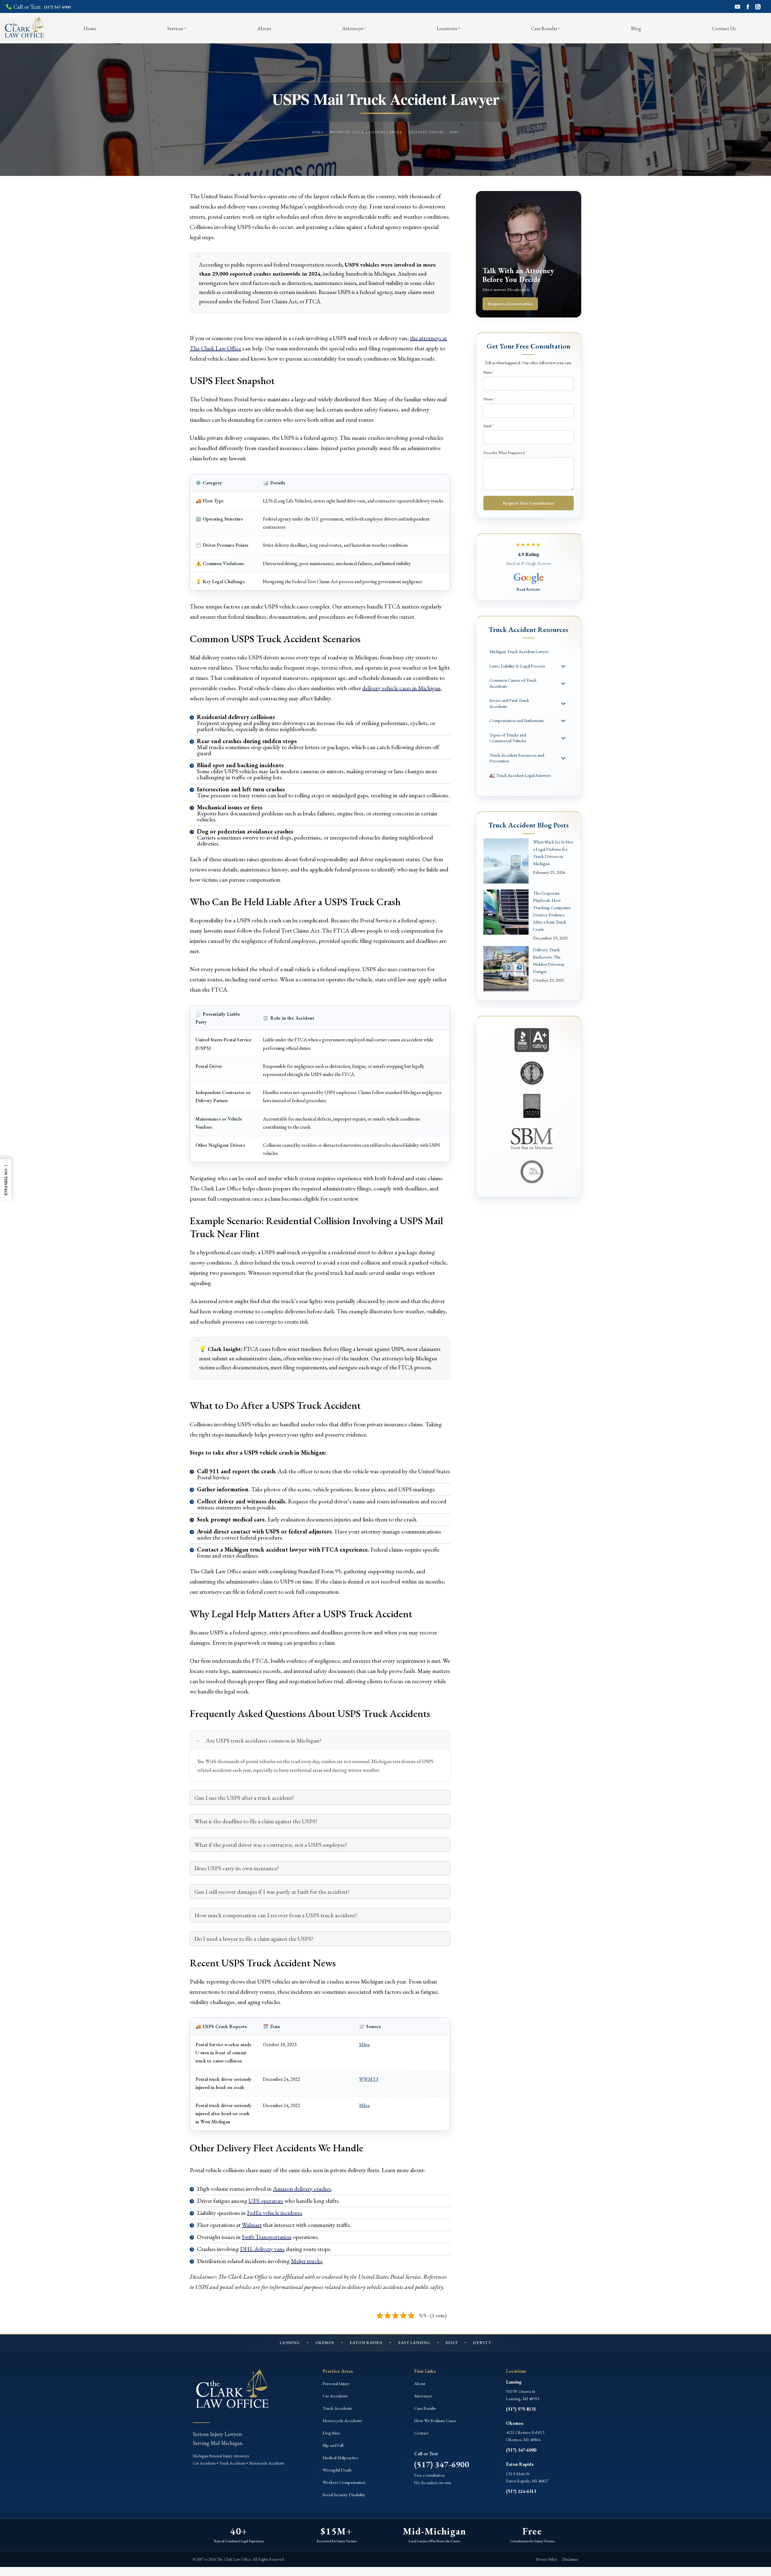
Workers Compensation (344, 2482)
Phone (490, 399)
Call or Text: (42, 7)
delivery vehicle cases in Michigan (401, 688)
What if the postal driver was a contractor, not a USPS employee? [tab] (271, 1845)
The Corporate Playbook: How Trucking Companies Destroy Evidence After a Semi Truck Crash (552, 911)
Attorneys (423, 2396)
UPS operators (266, 2201)
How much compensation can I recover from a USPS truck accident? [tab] (276, 1915)
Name (489, 372)
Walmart (252, 2225)
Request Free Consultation (528, 503)
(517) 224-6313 (521, 2491)
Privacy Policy (546, 2559)
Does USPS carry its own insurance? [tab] (237, 1868)
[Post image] (506, 861)
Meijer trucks (307, 2261)
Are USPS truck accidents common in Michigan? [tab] (264, 1740)
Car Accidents (335, 2396)
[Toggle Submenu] (563, 666)
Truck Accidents (337, 2408)
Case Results (425, 2408)
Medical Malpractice (340, 2457)
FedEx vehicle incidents (275, 2213)
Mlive (364, 2045)
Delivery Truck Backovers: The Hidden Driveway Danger (549, 960)
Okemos (515, 2423)
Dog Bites (331, 2433)
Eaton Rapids (520, 2464)
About (420, 2383)
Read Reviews (528, 589)
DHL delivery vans (262, 2249)
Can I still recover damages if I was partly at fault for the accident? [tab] (272, 1892)
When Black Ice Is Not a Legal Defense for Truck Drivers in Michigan (553, 853)
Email (489, 426)
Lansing (514, 2382)
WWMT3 (369, 2079)
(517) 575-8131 (521, 2409)
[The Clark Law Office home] (232, 2391)
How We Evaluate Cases (435, 2420)
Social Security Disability (344, 2495)
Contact (421, 2433)
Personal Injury (336, 2383)
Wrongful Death (337, 2470)
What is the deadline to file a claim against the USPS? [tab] (256, 1821)
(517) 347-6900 (442, 2464)
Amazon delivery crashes (302, 2189)
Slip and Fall (333, 2445)
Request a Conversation (510, 304)
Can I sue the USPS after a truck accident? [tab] (244, 1798)
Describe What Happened (505, 453)
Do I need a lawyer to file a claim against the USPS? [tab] (254, 1939)
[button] (6, 1180)
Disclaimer (570, 2559)
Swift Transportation (267, 2237)
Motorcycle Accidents (342, 2420)
